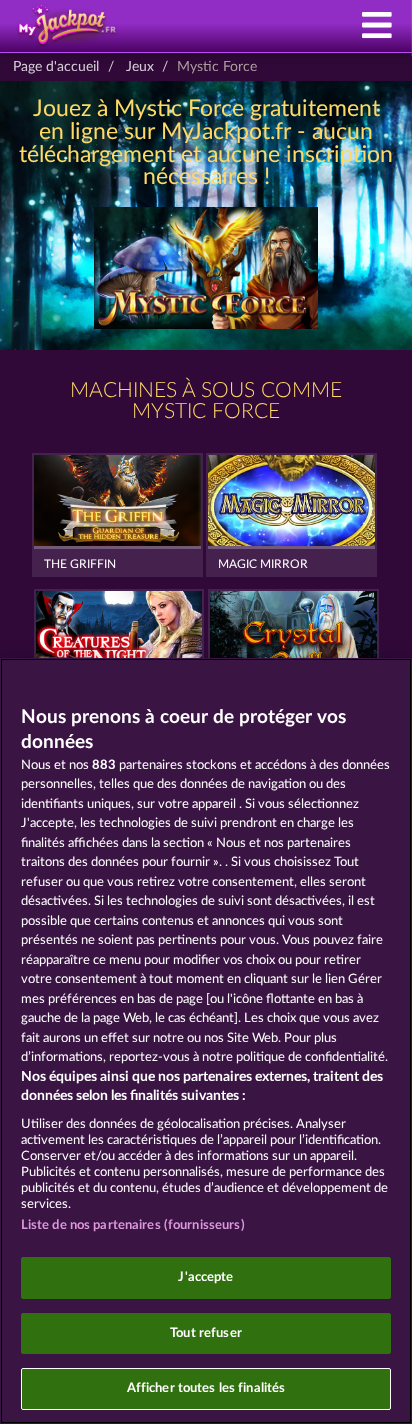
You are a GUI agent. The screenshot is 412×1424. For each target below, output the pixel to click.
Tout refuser (206, 1333)
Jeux (140, 67)
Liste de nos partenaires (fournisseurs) (133, 1225)
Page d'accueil (56, 67)
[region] (206, 1041)
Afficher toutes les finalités (206, 1388)
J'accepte (205, 1277)
